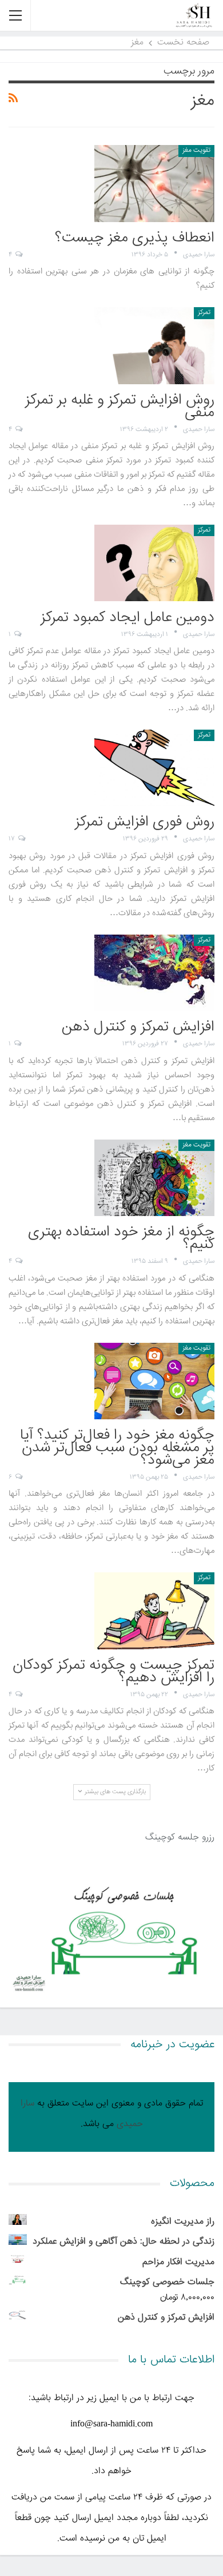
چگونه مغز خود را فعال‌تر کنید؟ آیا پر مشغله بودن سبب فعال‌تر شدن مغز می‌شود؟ (117, 1448)
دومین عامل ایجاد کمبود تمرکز (128, 618)
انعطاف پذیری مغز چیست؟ (135, 238)
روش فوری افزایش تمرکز (145, 822)
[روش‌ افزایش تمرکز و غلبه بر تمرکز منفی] (154, 345)
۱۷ (13, 839)
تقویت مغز (197, 150)
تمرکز (204, 313)
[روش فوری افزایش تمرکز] (154, 768)
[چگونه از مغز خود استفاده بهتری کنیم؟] (154, 1178)
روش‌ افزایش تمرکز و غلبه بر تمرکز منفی (120, 407)
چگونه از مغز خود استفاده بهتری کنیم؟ (121, 1239)
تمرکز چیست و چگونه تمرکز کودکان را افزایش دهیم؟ (114, 1672)
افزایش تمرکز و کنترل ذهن (138, 1027)
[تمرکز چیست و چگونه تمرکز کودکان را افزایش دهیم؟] (154, 1611)
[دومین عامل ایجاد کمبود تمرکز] (154, 563)
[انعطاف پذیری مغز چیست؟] (154, 183)
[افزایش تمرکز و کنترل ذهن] (154, 973)
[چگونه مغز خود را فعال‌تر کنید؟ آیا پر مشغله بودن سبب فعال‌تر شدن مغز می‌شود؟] (154, 1381)
